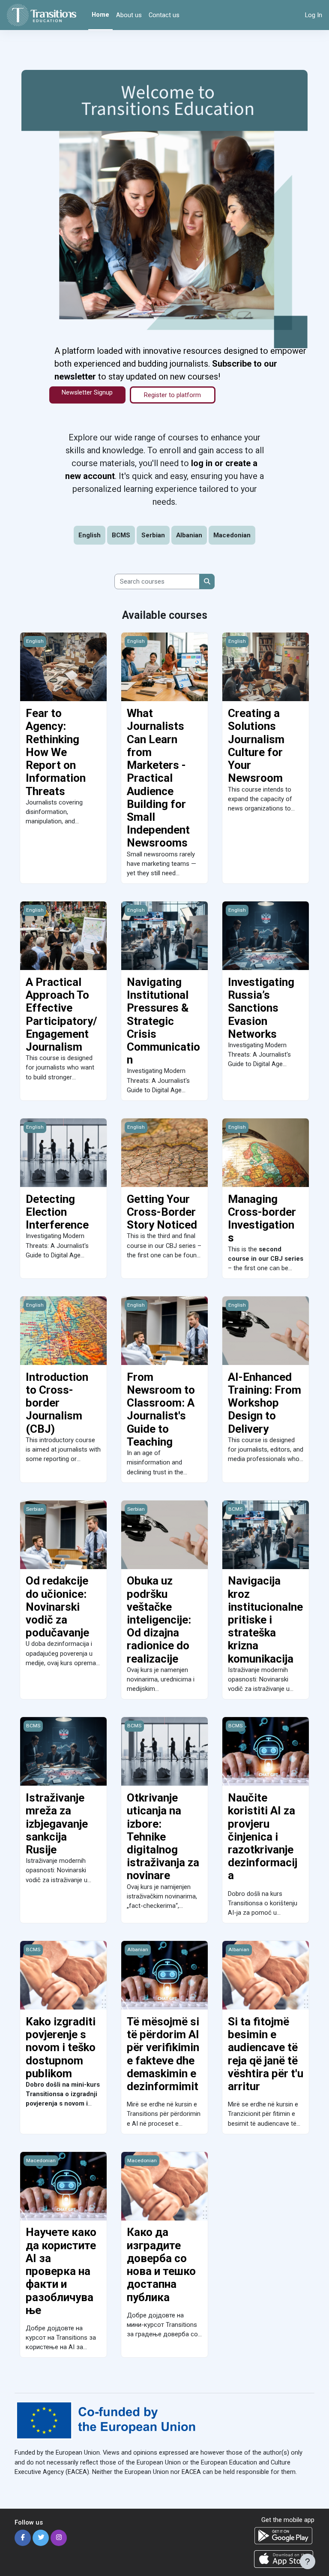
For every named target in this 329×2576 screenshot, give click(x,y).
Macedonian (232, 535)
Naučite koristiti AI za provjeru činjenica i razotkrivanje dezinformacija (263, 1836)
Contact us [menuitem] (164, 15)
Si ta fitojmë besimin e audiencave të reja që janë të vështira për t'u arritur (266, 2054)
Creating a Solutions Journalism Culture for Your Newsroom (256, 746)
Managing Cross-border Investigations (262, 1219)
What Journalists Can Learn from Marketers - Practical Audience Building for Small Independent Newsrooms (158, 778)
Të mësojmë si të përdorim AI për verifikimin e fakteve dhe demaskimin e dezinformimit (163, 2054)
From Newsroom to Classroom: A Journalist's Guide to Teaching (161, 1409)
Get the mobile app (288, 2520)
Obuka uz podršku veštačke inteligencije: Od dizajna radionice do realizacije (159, 1619)
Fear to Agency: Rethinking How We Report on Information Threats (56, 752)
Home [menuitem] (100, 15)
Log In (314, 15)
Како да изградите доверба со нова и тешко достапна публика (161, 2264)
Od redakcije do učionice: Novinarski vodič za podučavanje (57, 1607)
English (90, 535)
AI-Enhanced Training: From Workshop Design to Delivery (265, 1403)
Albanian (189, 535)
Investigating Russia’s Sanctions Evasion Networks (261, 1008)
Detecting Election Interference (57, 1212)
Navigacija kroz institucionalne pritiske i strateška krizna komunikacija (265, 1619)
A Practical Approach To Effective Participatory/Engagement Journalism (61, 1014)
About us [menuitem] (129, 15)
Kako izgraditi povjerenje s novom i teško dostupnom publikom (61, 2047)
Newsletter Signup (87, 392)
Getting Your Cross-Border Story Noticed (162, 1212)
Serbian (153, 535)
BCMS (121, 535)
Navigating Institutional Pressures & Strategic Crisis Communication (163, 1021)
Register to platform (172, 395)
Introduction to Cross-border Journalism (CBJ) (57, 1403)
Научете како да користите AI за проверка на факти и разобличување (61, 2271)
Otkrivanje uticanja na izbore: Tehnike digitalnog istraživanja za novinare (163, 1836)
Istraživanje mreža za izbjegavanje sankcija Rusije (57, 1824)
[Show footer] (308, 2561)
